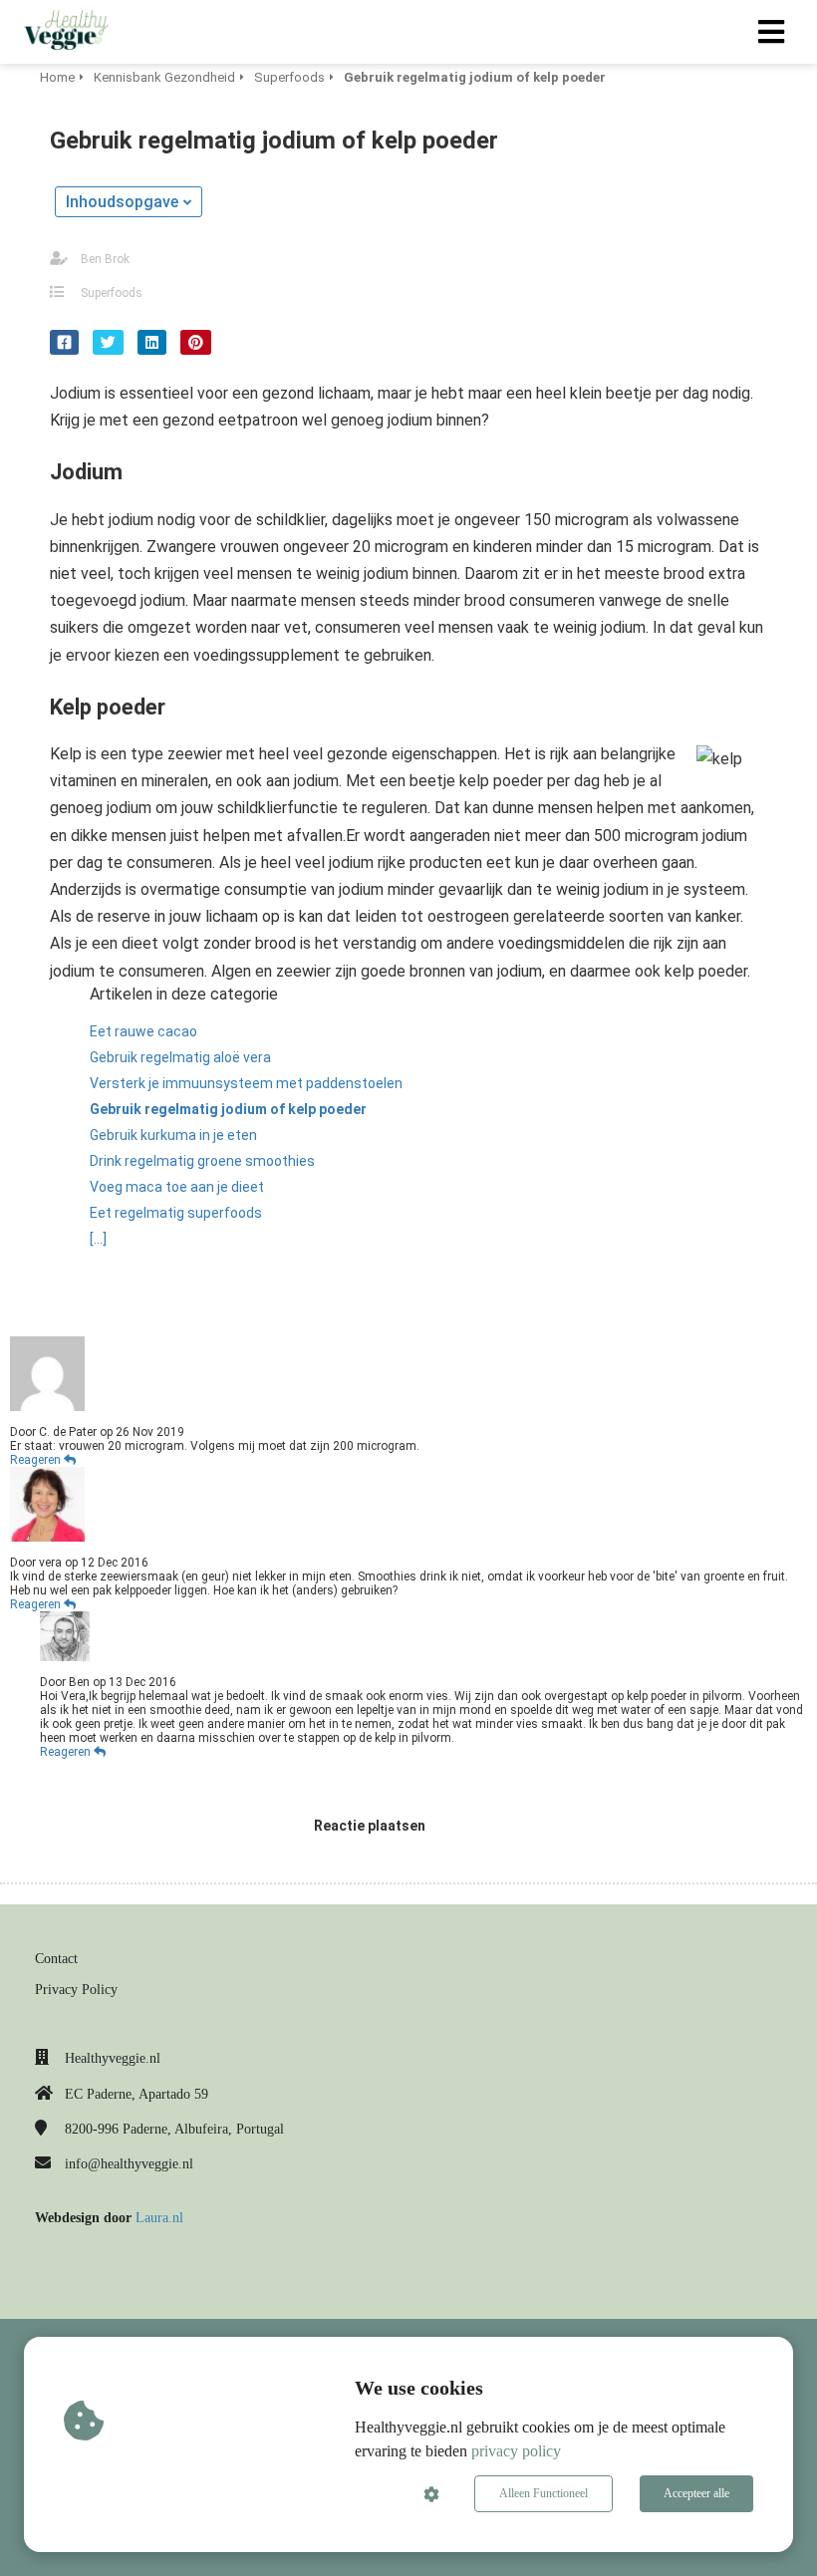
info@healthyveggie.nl (129, 2164)
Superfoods (112, 293)
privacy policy (516, 2451)
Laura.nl (159, 2218)
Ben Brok (105, 259)
